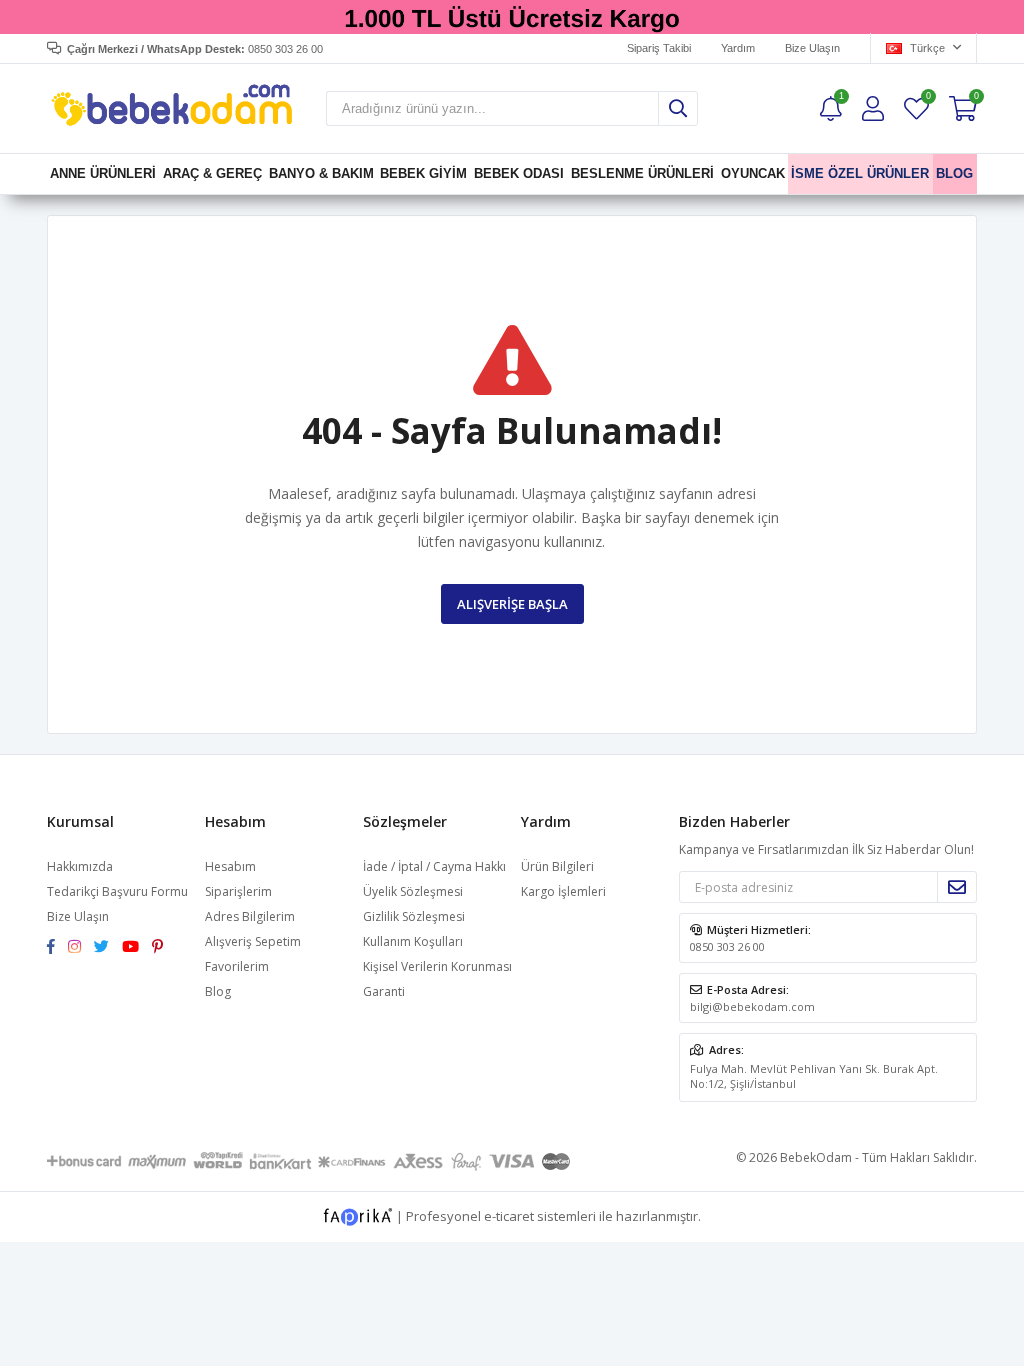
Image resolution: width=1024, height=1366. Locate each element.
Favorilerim (927, 98)
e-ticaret (509, 1216)
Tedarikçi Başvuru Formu (117, 891)
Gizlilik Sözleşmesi (414, 916)
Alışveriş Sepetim (253, 941)
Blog (218, 991)
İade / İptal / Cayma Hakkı (434, 866)
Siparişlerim (238, 891)
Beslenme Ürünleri (642, 173)
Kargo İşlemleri (563, 891)
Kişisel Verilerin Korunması (437, 966)
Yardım (738, 48)
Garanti (384, 991)
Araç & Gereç (212, 173)
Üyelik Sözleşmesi (413, 891)
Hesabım (230, 866)
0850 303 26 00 (727, 946)
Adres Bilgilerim (250, 916)
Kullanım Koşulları (413, 941)
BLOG (955, 173)
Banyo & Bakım (321, 173)
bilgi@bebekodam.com (752, 1006)
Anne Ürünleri (103, 173)
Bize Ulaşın (812, 48)
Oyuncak (753, 173)
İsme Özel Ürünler (861, 173)
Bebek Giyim (424, 173)
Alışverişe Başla (512, 604)
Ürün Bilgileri (557, 866)
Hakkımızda (80, 866)
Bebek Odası (519, 173)
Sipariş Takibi (659, 48)
